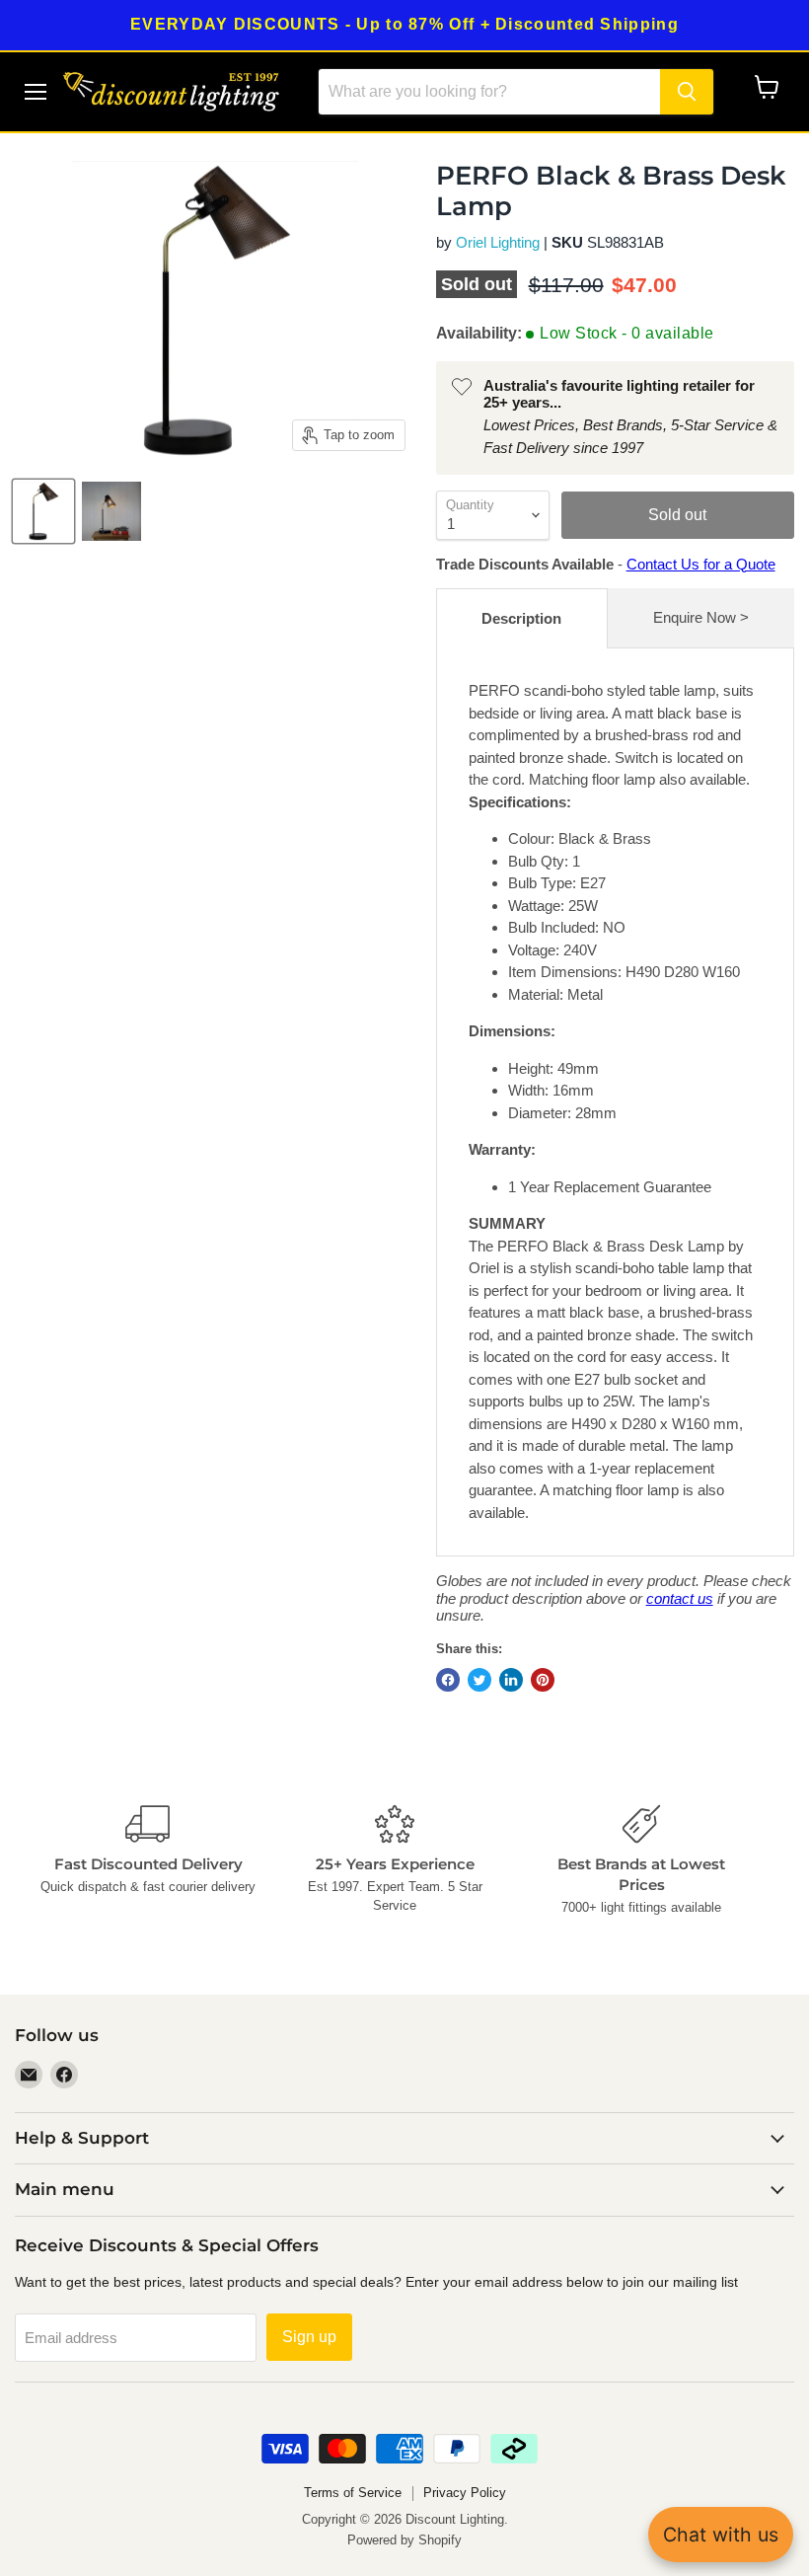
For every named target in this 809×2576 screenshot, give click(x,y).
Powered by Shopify (404, 2540)
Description (521, 618)
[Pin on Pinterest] (543, 1680)
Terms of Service (353, 2493)
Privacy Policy (465, 2493)
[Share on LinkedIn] (511, 1680)
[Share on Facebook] (448, 1680)
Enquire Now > (701, 617)
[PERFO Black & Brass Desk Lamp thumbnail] (43, 511)
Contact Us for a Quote (701, 564)
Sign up (309, 2337)
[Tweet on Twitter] (479, 1680)
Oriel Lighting (498, 242)
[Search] (687, 92)
